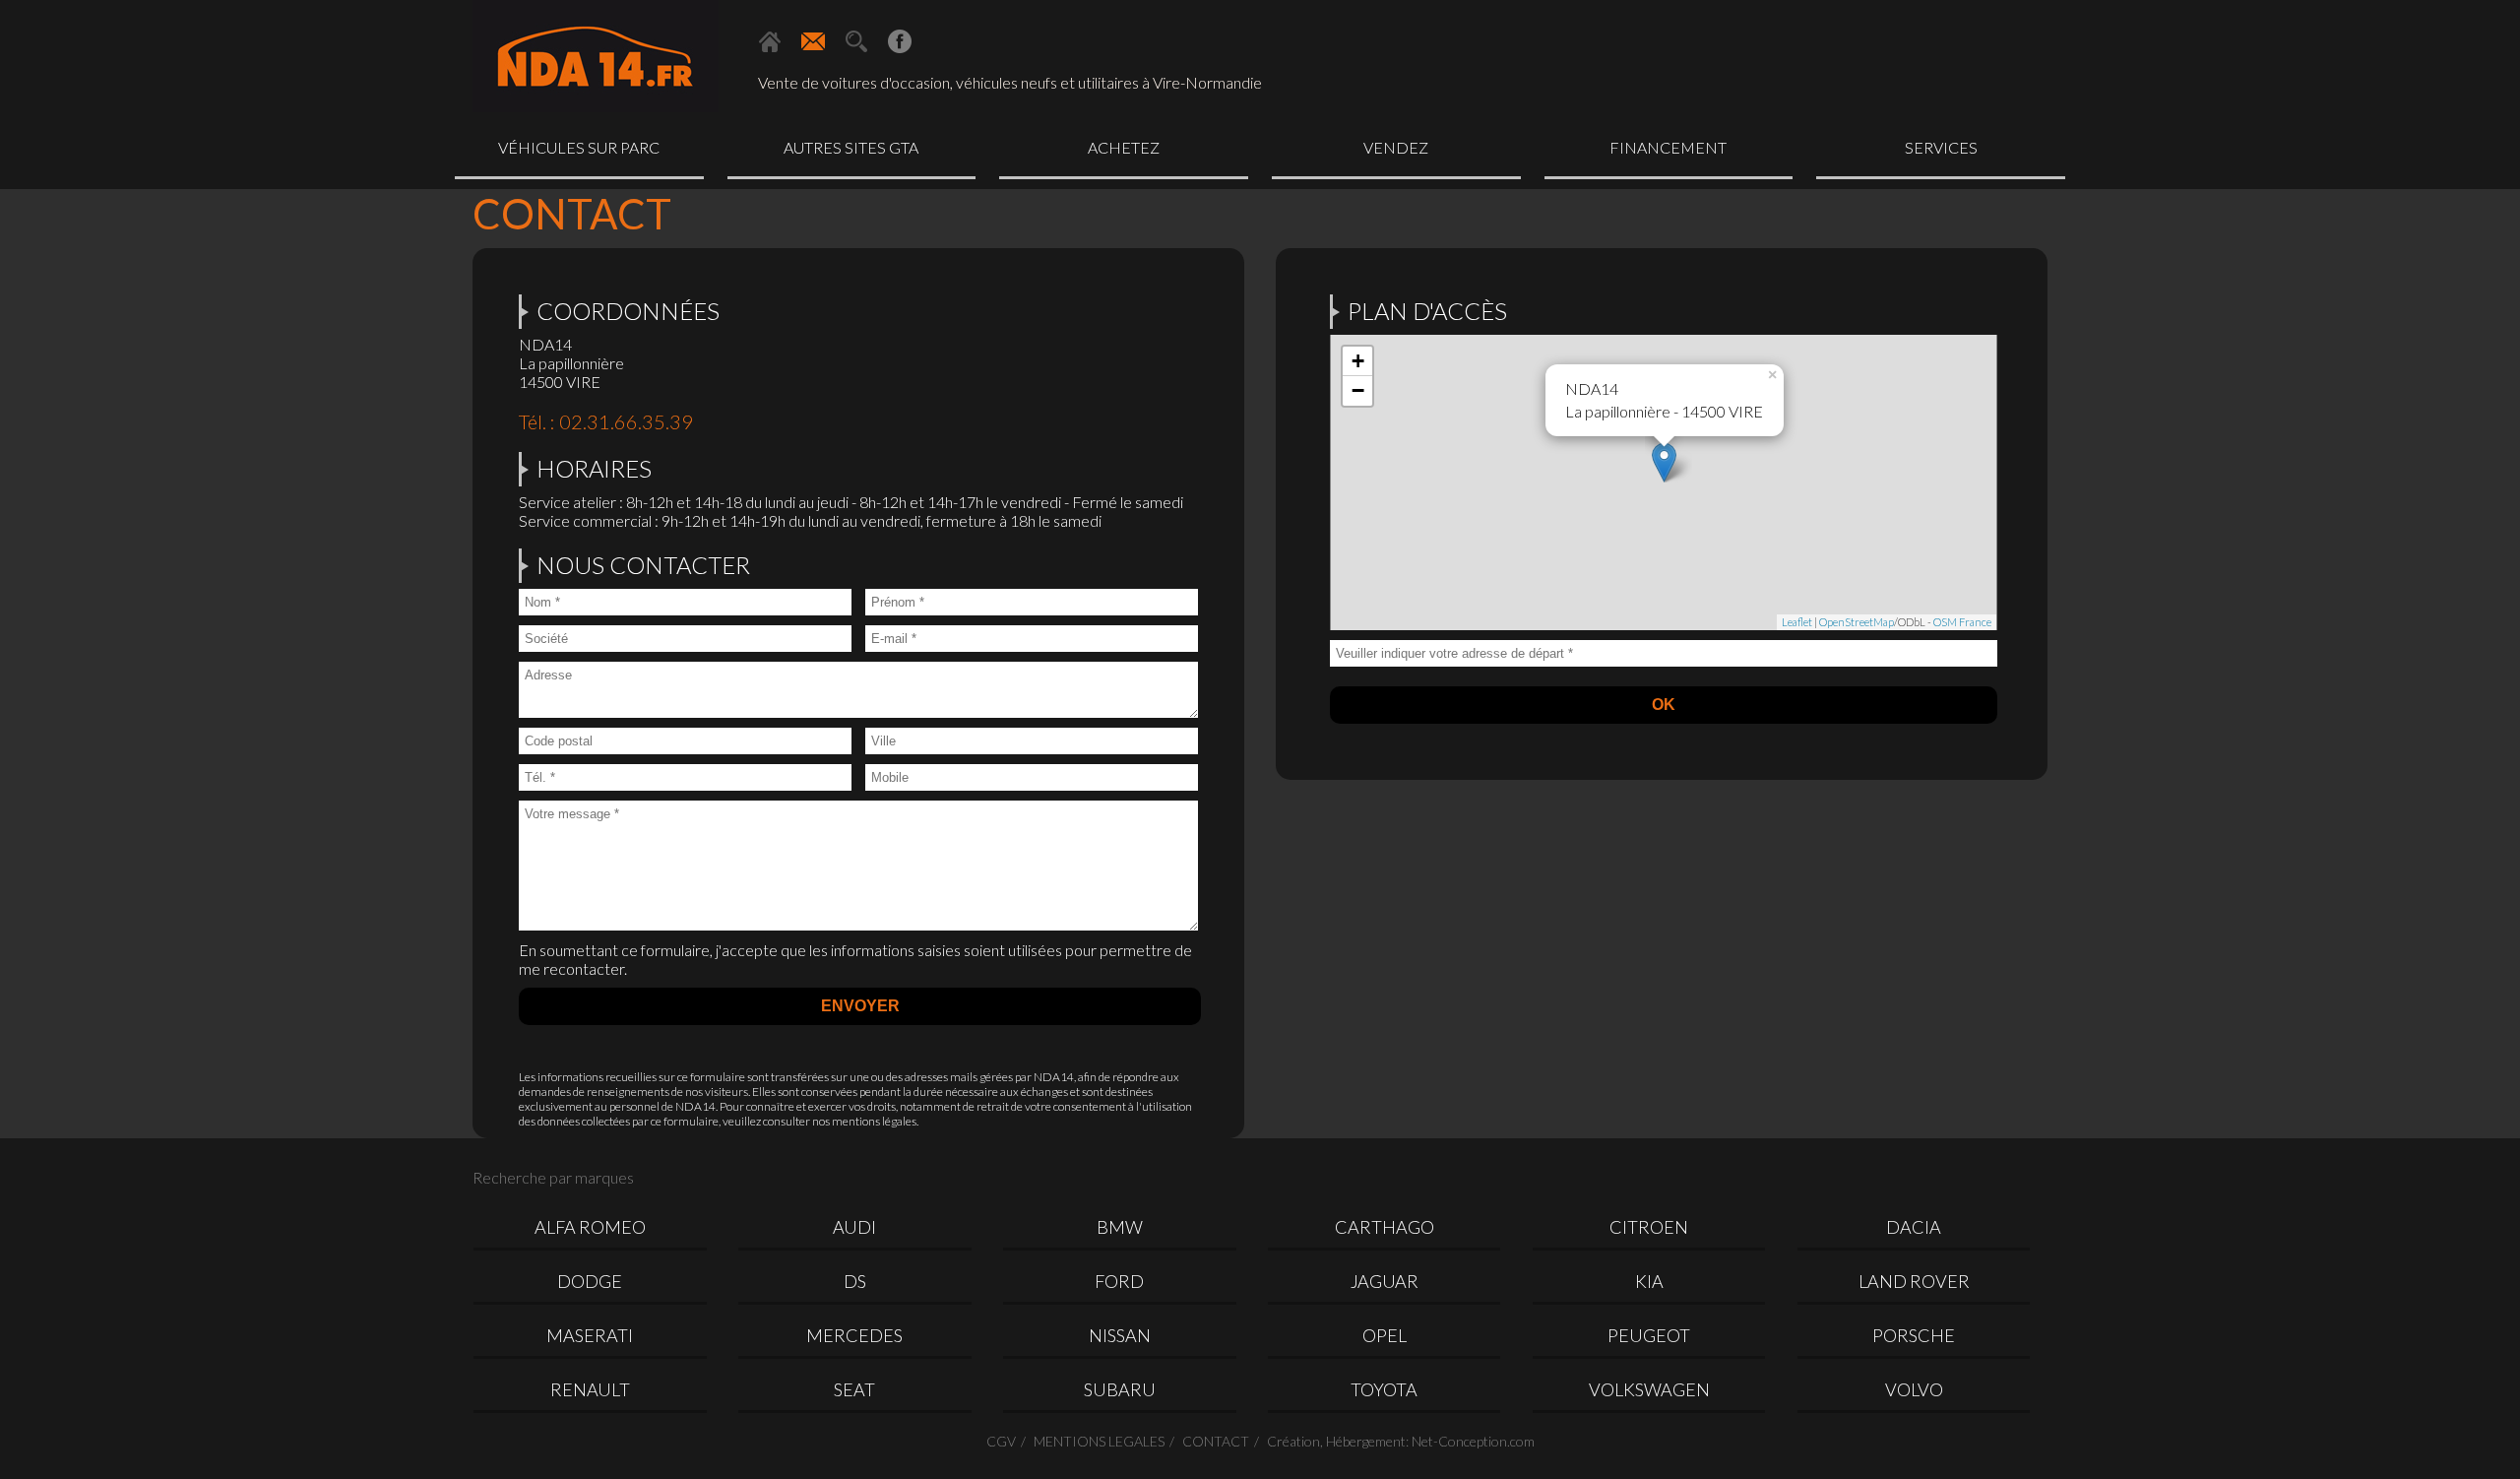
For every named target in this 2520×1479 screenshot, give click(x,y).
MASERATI (590, 1335)
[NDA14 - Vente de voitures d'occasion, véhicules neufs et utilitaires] (596, 59)
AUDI (854, 1227)
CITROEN (1649, 1227)
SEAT (854, 1389)
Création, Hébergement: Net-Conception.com (1401, 1441)
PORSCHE (1914, 1335)
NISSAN (1120, 1335)
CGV (1001, 1441)
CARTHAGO (1385, 1227)
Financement (1668, 147)
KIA (1649, 1281)
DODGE (590, 1281)
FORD (1119, 1281)
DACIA (1914, 1227)
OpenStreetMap (1857, 622)
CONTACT (1216, 1441)
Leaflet (1797, 622)
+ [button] (1358, 361)
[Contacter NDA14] (813, 41)
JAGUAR (1385, 1281)
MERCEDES (854, 1335)
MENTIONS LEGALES (1099, 1441)
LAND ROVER (1914, 1281)
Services (1941, 147)
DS (855, 1281)
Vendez (1396, 147)
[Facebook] (900, 41)
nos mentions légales (864, 1121)
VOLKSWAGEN (1649, 1389)
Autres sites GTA (851, 147)
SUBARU (1120, 1389)
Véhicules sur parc (579, 147)
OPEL (1385, 1335)
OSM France (1962, 622)
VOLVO (1914, 1389)
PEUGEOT (1649, 1335)
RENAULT (590, 1389)
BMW (1120, 1227)
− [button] (1358, 390)
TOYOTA (1384, 1389)
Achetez (1124, 147)
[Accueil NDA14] (770, 41)
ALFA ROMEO (590, 1227)
